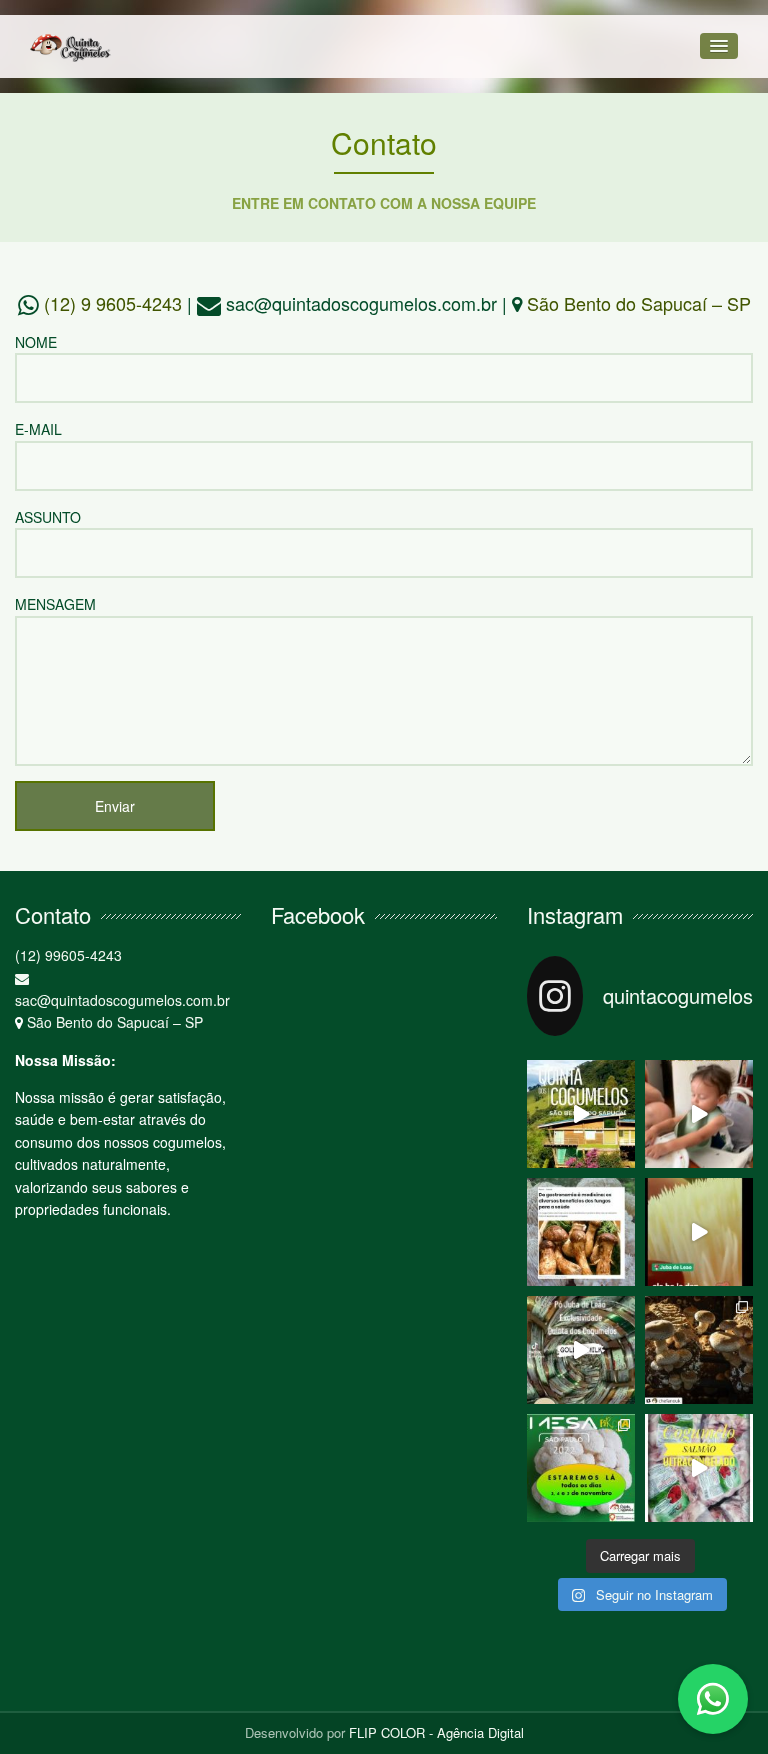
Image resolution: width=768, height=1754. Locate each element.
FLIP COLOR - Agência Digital (436, 1732)
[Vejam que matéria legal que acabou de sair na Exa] (581, 1232)
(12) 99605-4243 (68, 955)
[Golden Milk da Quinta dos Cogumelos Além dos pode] (581, 1350)
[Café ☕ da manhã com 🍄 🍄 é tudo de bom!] (699, 1114)
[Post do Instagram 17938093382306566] (699, 1468)
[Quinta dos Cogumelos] (71, 46)
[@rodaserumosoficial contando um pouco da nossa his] (581, 1114)
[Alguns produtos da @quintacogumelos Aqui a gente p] (699, 1232)
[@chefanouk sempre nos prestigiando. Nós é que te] (699, 1350)
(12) (113, 303)
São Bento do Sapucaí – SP (639, 303)
